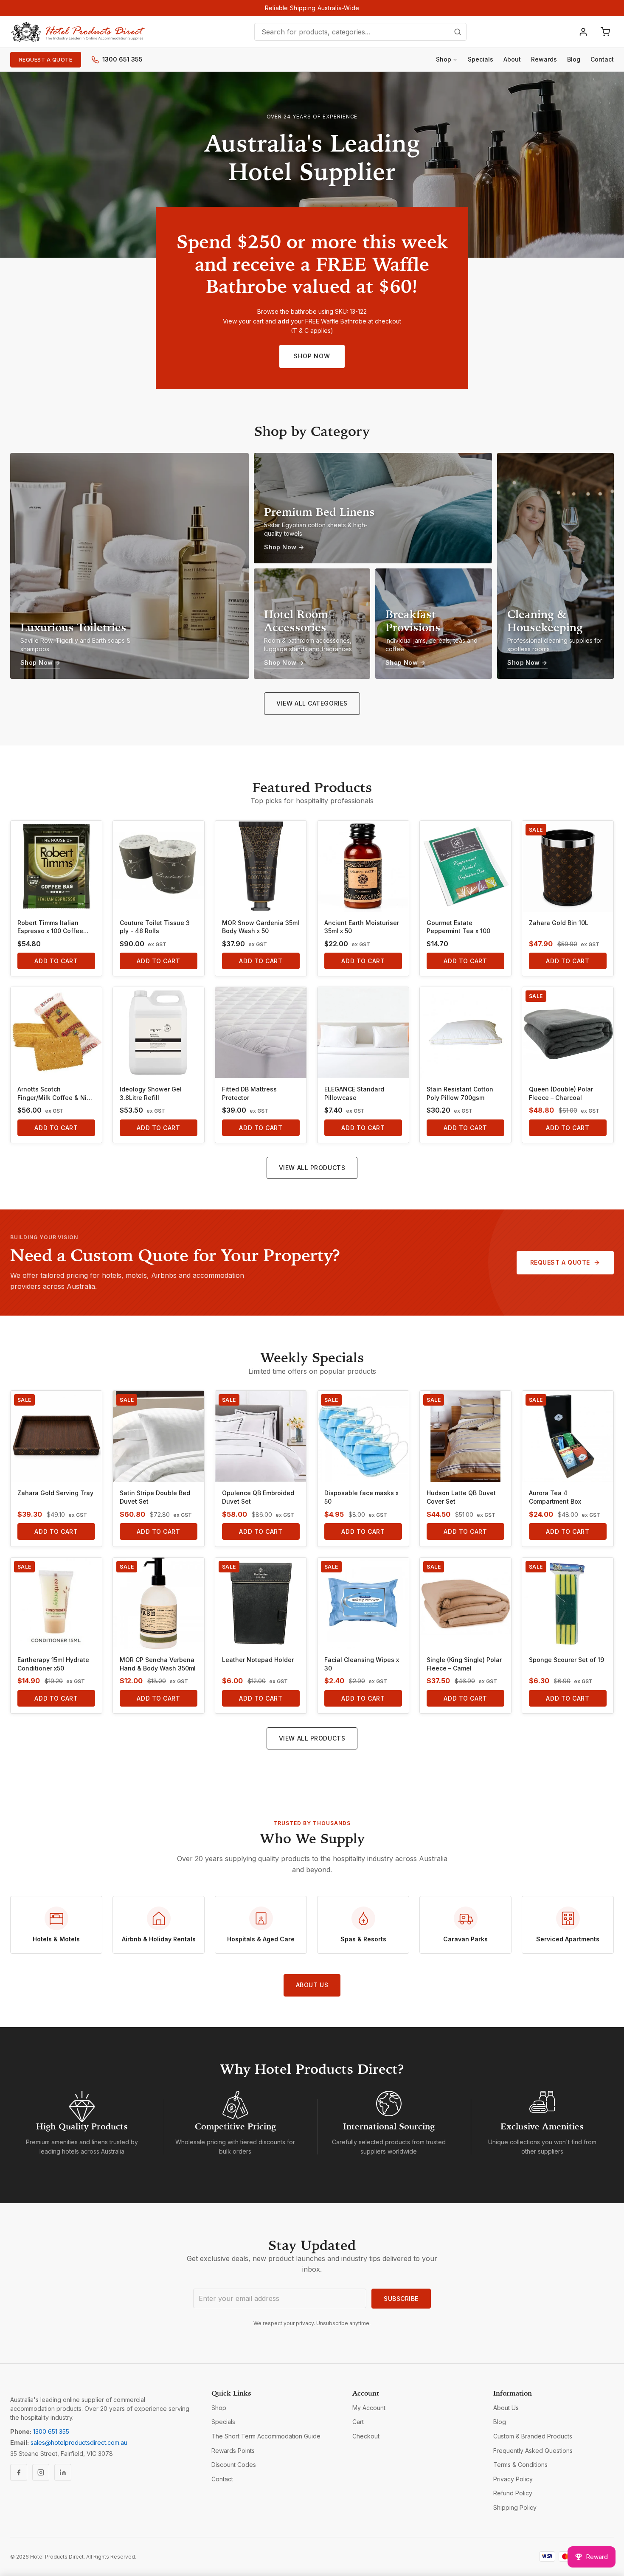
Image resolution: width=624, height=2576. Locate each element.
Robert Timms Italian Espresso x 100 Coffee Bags (50, 927)
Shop (444, 59)
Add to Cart (56, 961)
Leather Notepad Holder (258, 1660)
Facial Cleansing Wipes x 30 (362, 1664)
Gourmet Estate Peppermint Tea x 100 (458, 927)
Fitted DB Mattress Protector (249, 1093)
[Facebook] (19, 2472)
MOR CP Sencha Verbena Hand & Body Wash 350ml (158, 1664)
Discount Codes (234, 2465)
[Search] (458, 32)
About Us (312, 1985)
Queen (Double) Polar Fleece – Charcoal (561, 1093)
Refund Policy (513, 2493)
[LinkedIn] (63, 2472)
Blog (574, 59)
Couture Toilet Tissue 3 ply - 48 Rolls (155, 927)
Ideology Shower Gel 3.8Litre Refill (151, 1093)
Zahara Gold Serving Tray (55, 1493)
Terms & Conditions (520, 2465)
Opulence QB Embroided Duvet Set (258, 1497)
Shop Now (312, 356)
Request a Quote (46, 60)
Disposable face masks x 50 (361, 1497)
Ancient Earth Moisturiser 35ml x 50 (362, 927)
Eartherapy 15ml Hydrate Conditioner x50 (53, 1664)
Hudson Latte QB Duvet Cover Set (461, 1497)
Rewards (544, 59)
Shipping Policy (515, 2507)
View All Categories (312, 703)
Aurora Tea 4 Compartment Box (555, 1497)
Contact (602, 59)
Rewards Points (233, 2451)
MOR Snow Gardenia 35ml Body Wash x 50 (261, 927)
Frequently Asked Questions (533, 2451)
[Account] (583, 32)
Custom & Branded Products (533, 2436)
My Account (369, 2408)
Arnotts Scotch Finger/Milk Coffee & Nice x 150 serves (56, 1094)
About (512, 59)
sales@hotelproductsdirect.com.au (79, 2442)
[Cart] (605, 32)
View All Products (312, 1168)
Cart (358, 2422)
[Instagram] (41, 2472)
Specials (481, 59)
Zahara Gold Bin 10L (559, 923)
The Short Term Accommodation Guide (266, 2436)
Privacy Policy (513, 2479)
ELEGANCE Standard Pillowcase (354, 1093)
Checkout (366, 2436)
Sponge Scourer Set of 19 (566, 1660)
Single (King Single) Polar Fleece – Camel (464, 1664)
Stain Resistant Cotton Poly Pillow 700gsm (460, 1093)
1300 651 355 (122, 59)
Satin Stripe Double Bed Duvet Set (155, 1497)
